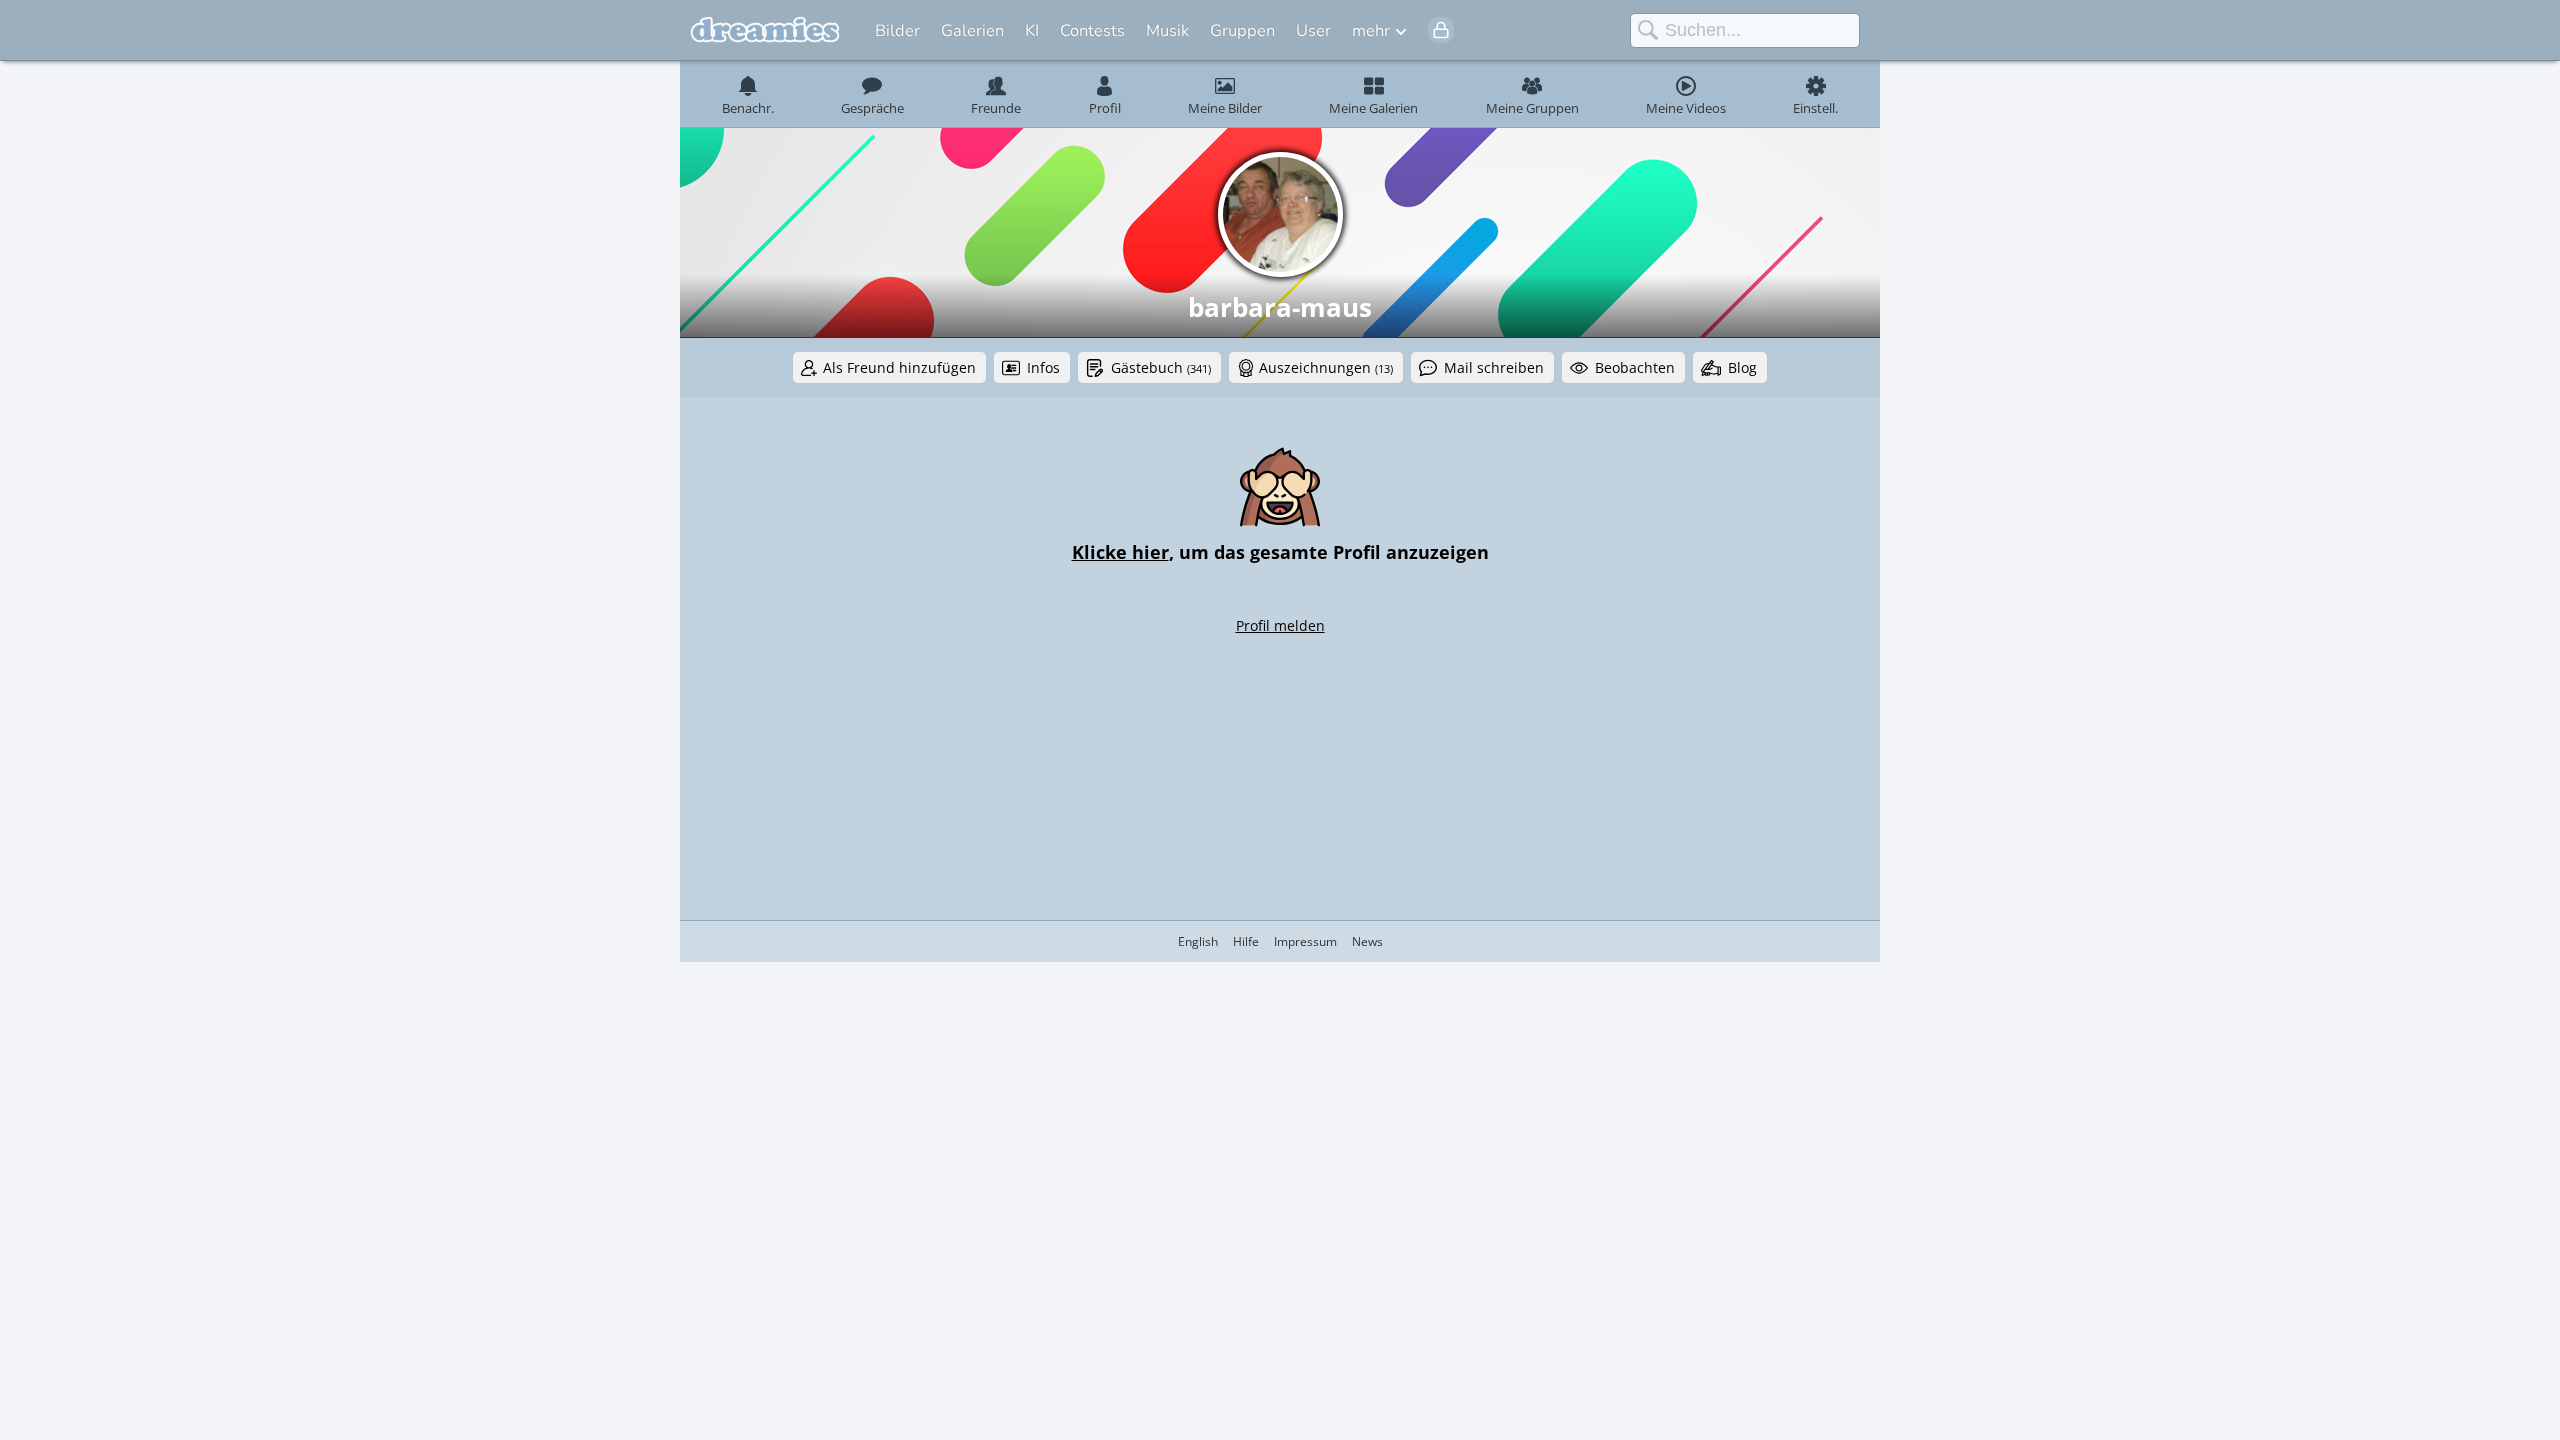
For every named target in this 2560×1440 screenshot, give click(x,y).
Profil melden (1280, 625)
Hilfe (1246, 941)
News (1367, 941)
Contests (1092, 30)
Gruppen (1242, 30)
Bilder (897, 30)
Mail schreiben (1494, 367)
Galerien (972, 30)
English (1198, 941)
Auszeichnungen (1326, 367)
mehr (1371, 30)
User (1313, 30)
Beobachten (1635, 367)
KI (1032, 30)
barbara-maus (1280, 307)
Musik (1167, 30)
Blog (1742, 367)
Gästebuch (1161, 367)
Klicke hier (1120, 552)
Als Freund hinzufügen (899, 367)
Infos (1043, 367)
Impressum (1305, 941)
